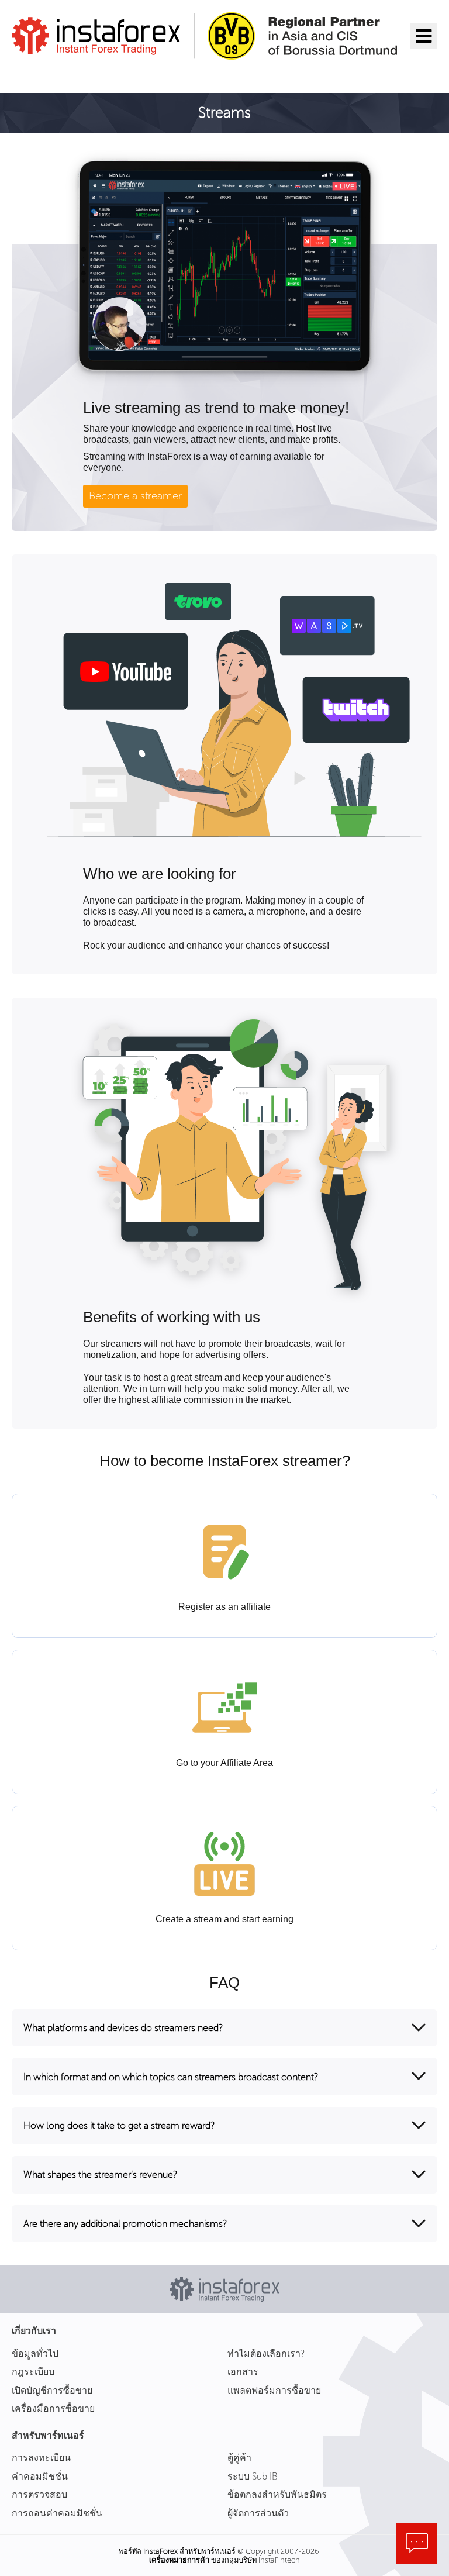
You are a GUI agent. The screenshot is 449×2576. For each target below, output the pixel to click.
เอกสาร (243, 2372)
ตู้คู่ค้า (239, 2458)
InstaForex (160, 2551)
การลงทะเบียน (41, 2458)
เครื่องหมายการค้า (179, 2560)
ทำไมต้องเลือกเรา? (266, 2353)
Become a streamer (135, 496)
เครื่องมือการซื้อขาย (53, 2408)
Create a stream (189, 1919)
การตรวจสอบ (39, 2494)
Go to (187, 1763)
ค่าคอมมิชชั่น (40, 2476)
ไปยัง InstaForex (71, 75)
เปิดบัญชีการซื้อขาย (52, 2390)
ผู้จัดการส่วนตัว (258, 2513)
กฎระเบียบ (33, 2372)
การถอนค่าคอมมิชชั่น (57, 2513)
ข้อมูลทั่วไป (35, 2353)
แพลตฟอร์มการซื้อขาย (274, 2390)
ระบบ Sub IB (253, 2476)
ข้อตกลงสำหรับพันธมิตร (277, 2494)
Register (196, 1607)
